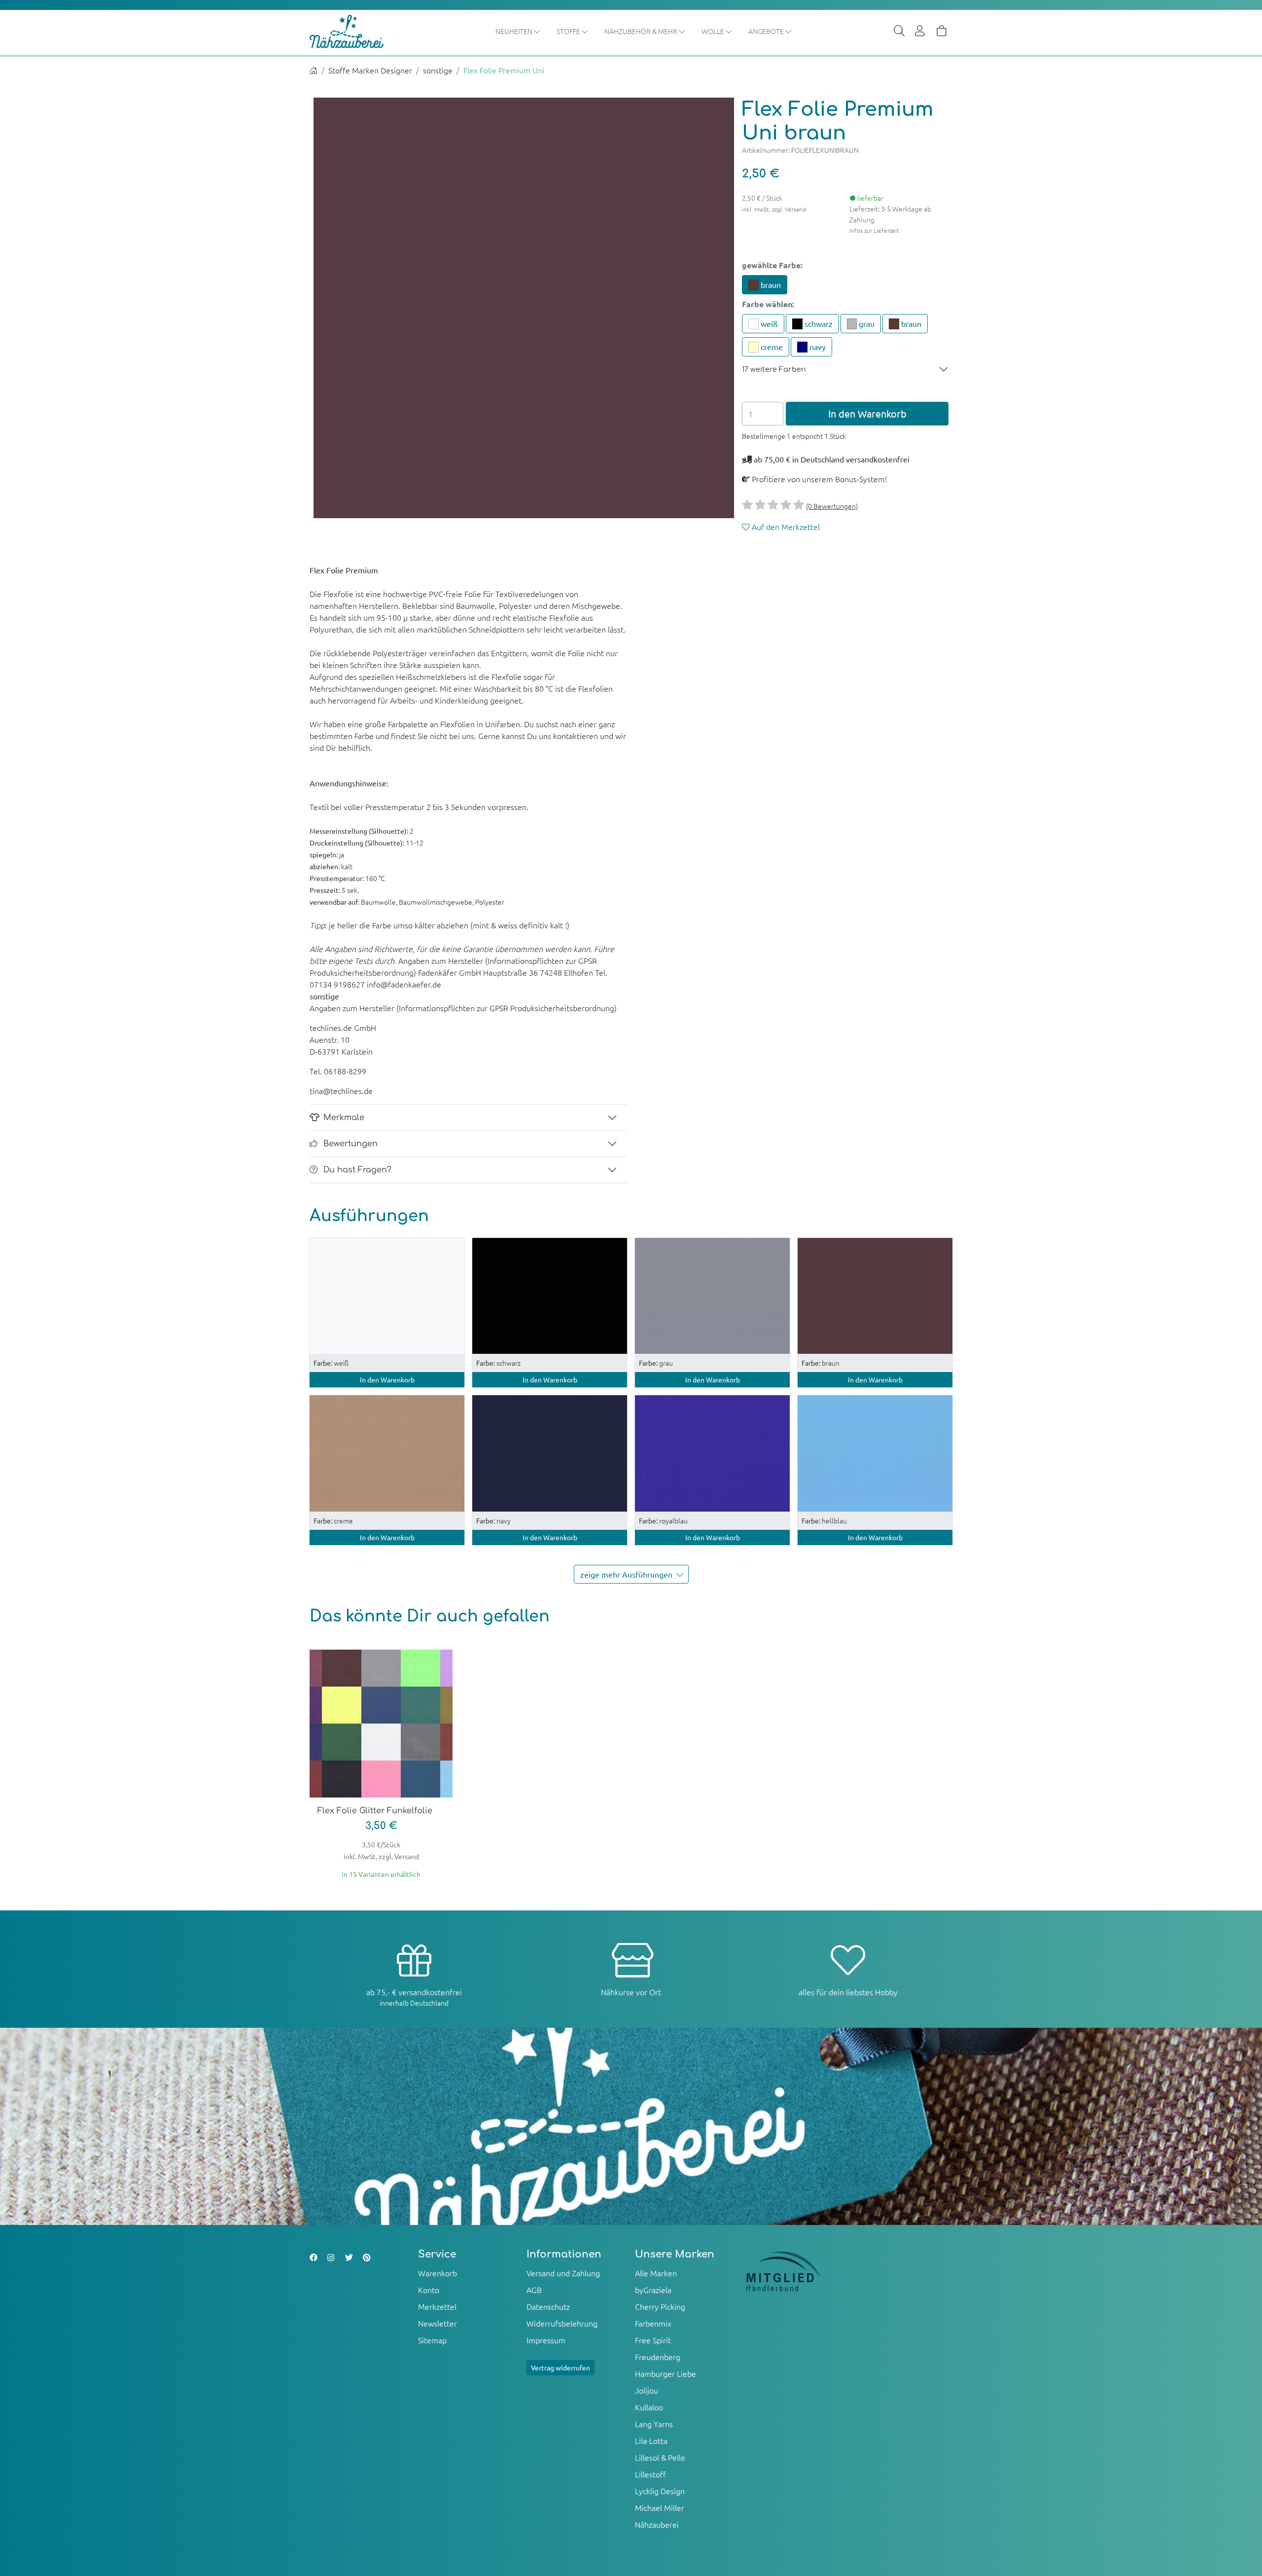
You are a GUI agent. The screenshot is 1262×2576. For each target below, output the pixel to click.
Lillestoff (650, 2474)
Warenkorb (438, 2273)
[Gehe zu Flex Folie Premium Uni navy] (550, 1452)
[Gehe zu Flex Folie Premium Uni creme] (387, 1452)
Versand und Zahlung (563, 2273)
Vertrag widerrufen (561, 2367)
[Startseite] (314, 70)
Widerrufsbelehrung (562, 2323)
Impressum (546, 2340)
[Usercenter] (920, 32)
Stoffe (569, 31)
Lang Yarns (654, 2424)
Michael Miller (660, 2507)
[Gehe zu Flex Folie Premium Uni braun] (875, 1295)
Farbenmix (653, 2323)
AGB (534, 2290)
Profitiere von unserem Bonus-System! (818, 479)
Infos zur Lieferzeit (874, 230)
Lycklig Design (660, 2491)
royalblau (663, 1520)
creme (771, 347)
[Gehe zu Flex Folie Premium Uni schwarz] (550, 1295)
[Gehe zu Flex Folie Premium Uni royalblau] (712, 1452)
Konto (429, 2290)
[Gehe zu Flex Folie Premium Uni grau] (712, 1295)
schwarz (818, 323)
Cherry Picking (660, 2306)
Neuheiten (515, 31)
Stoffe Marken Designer (370, 70)
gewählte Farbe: (772, 265)
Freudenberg (658, 2357)
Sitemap (432, 2340)
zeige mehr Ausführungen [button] (626, 1574)
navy (817, 347)
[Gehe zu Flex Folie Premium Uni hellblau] (875, 1452)
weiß (768, 323)
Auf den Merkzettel (785, 527)
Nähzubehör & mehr (642, 31)
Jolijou (647, 2390)
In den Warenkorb (867, 413)
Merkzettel (437, 2306)
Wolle (714, 31)
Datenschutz (548, 2306)
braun (770, 284)
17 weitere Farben (774, 369)
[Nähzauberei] (354, 32)
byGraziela (653, 2290)
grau (866, 323)
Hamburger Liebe (666, 2373)
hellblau (824, 1520)
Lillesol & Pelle (660, 2457)
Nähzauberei (657, 2524)
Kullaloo (649, 2407)
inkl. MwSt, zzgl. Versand (774, 209)
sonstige (438, 70)
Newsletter (438, 2323)
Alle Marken (656, 2273)
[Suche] (899, 32)
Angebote (767, 31)
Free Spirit (653, 2340)
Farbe (768, 304)
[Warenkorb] (942, 32)
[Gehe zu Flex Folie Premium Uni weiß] (387, 1295)
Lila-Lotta (651, 2440)
